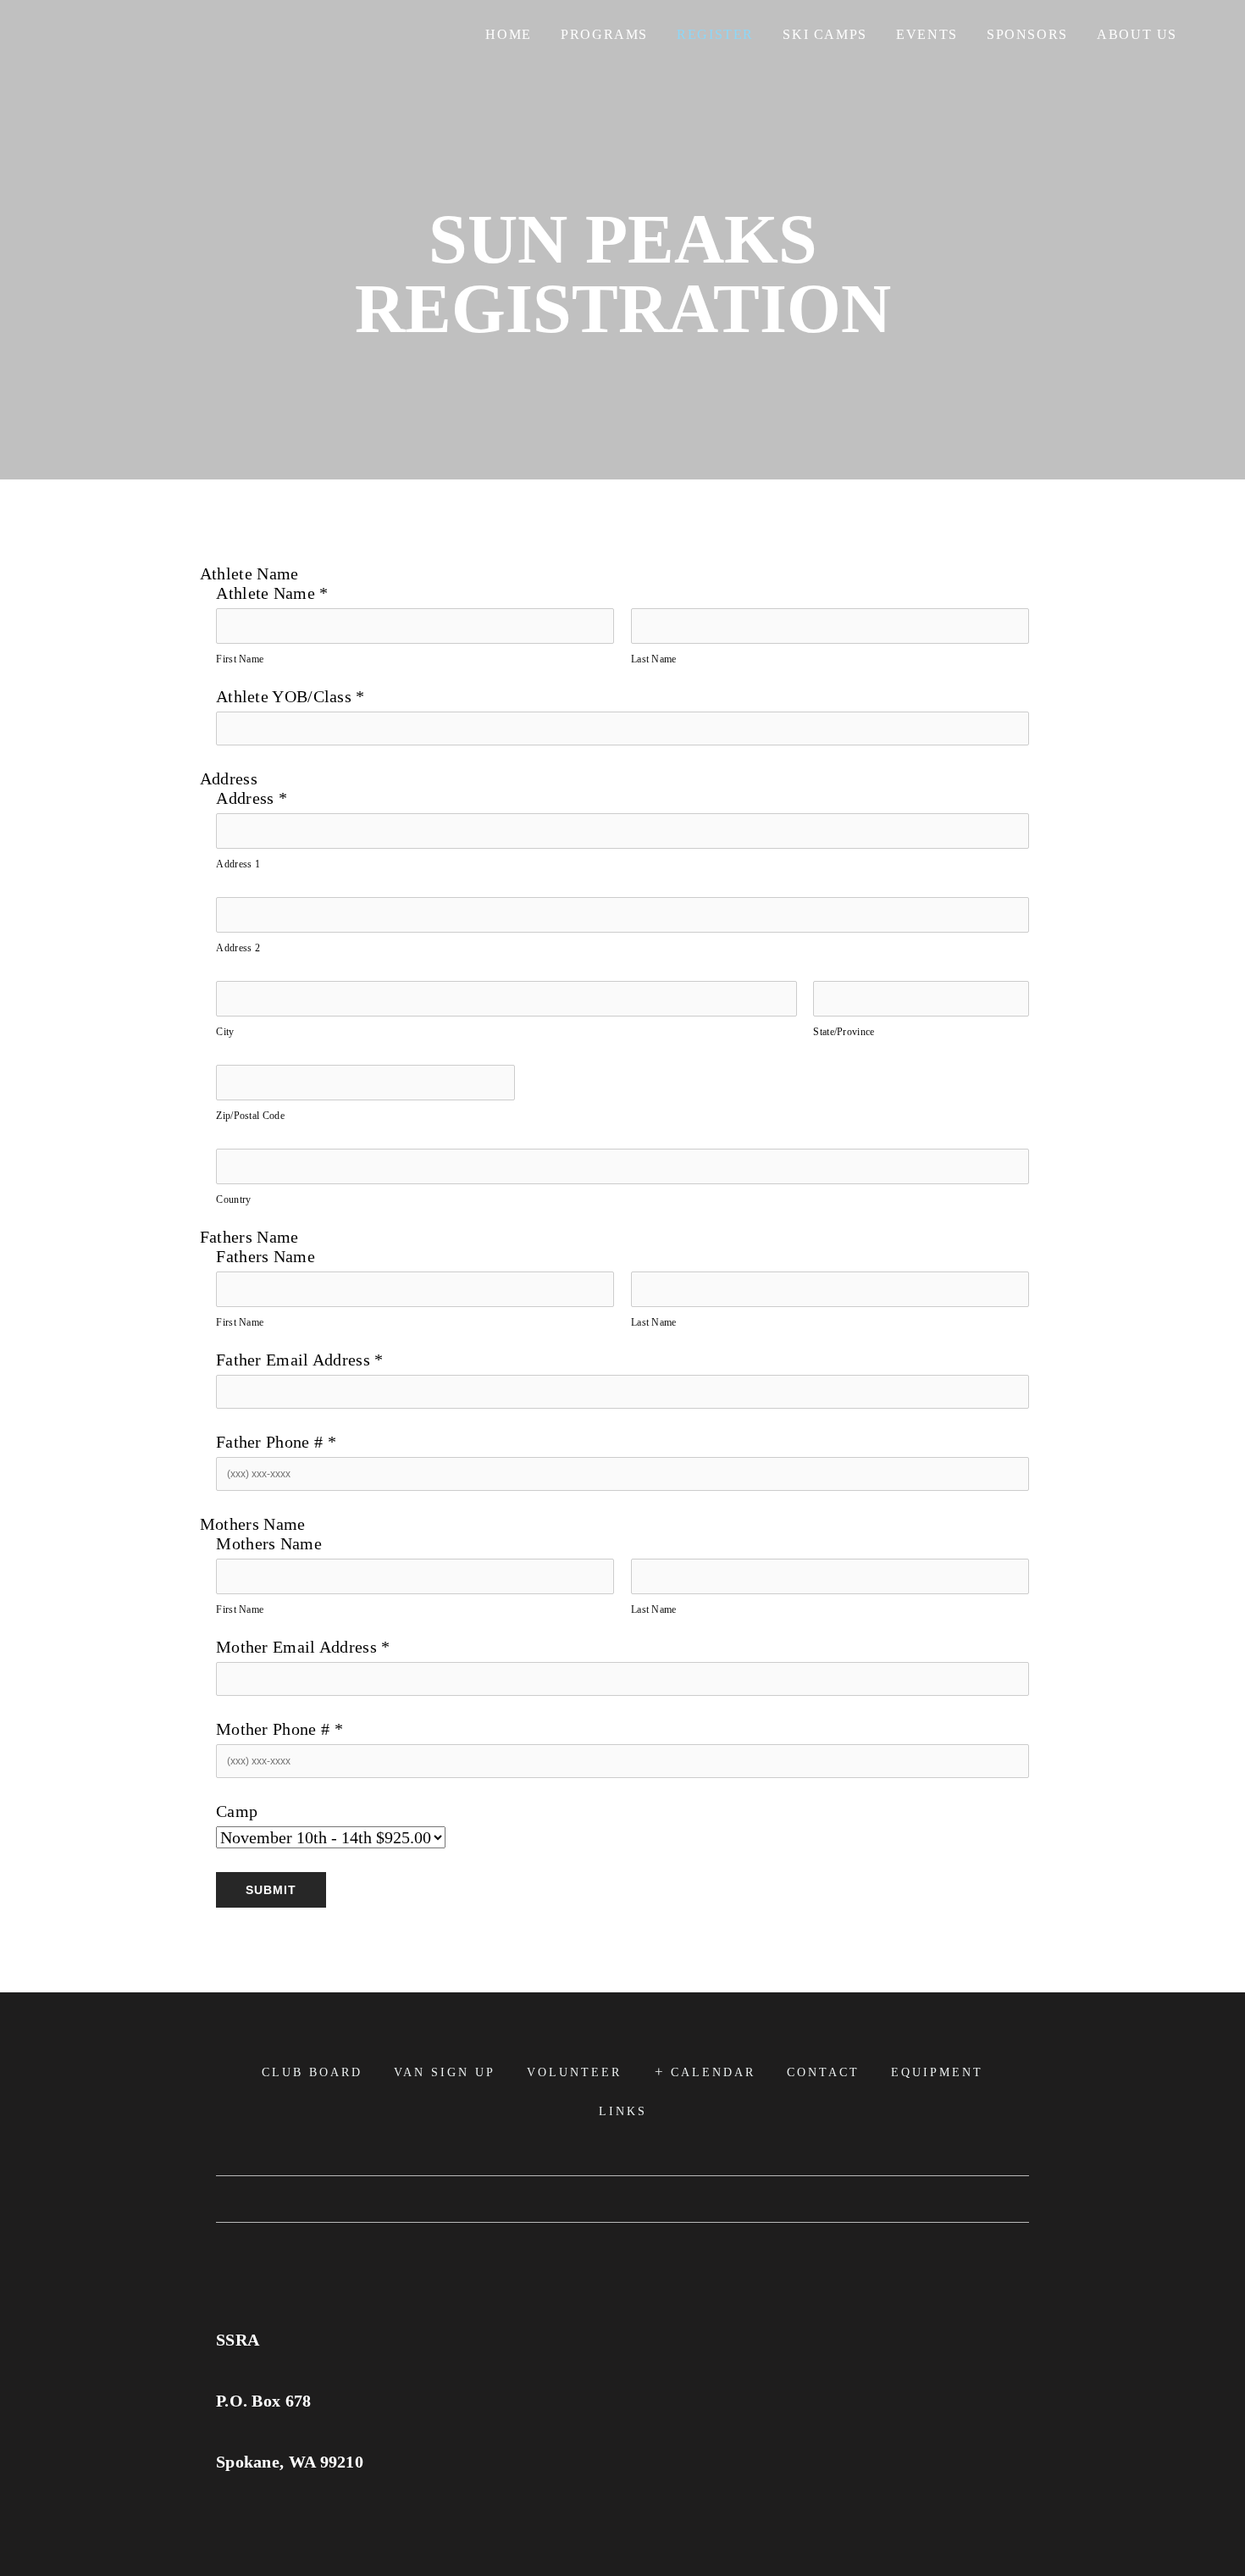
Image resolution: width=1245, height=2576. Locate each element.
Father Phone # (276, 1442)
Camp (237, 1811)
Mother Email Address (303, 1647)
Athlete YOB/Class (290, 696)
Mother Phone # (279, 1729)
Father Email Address (300, 1360)
